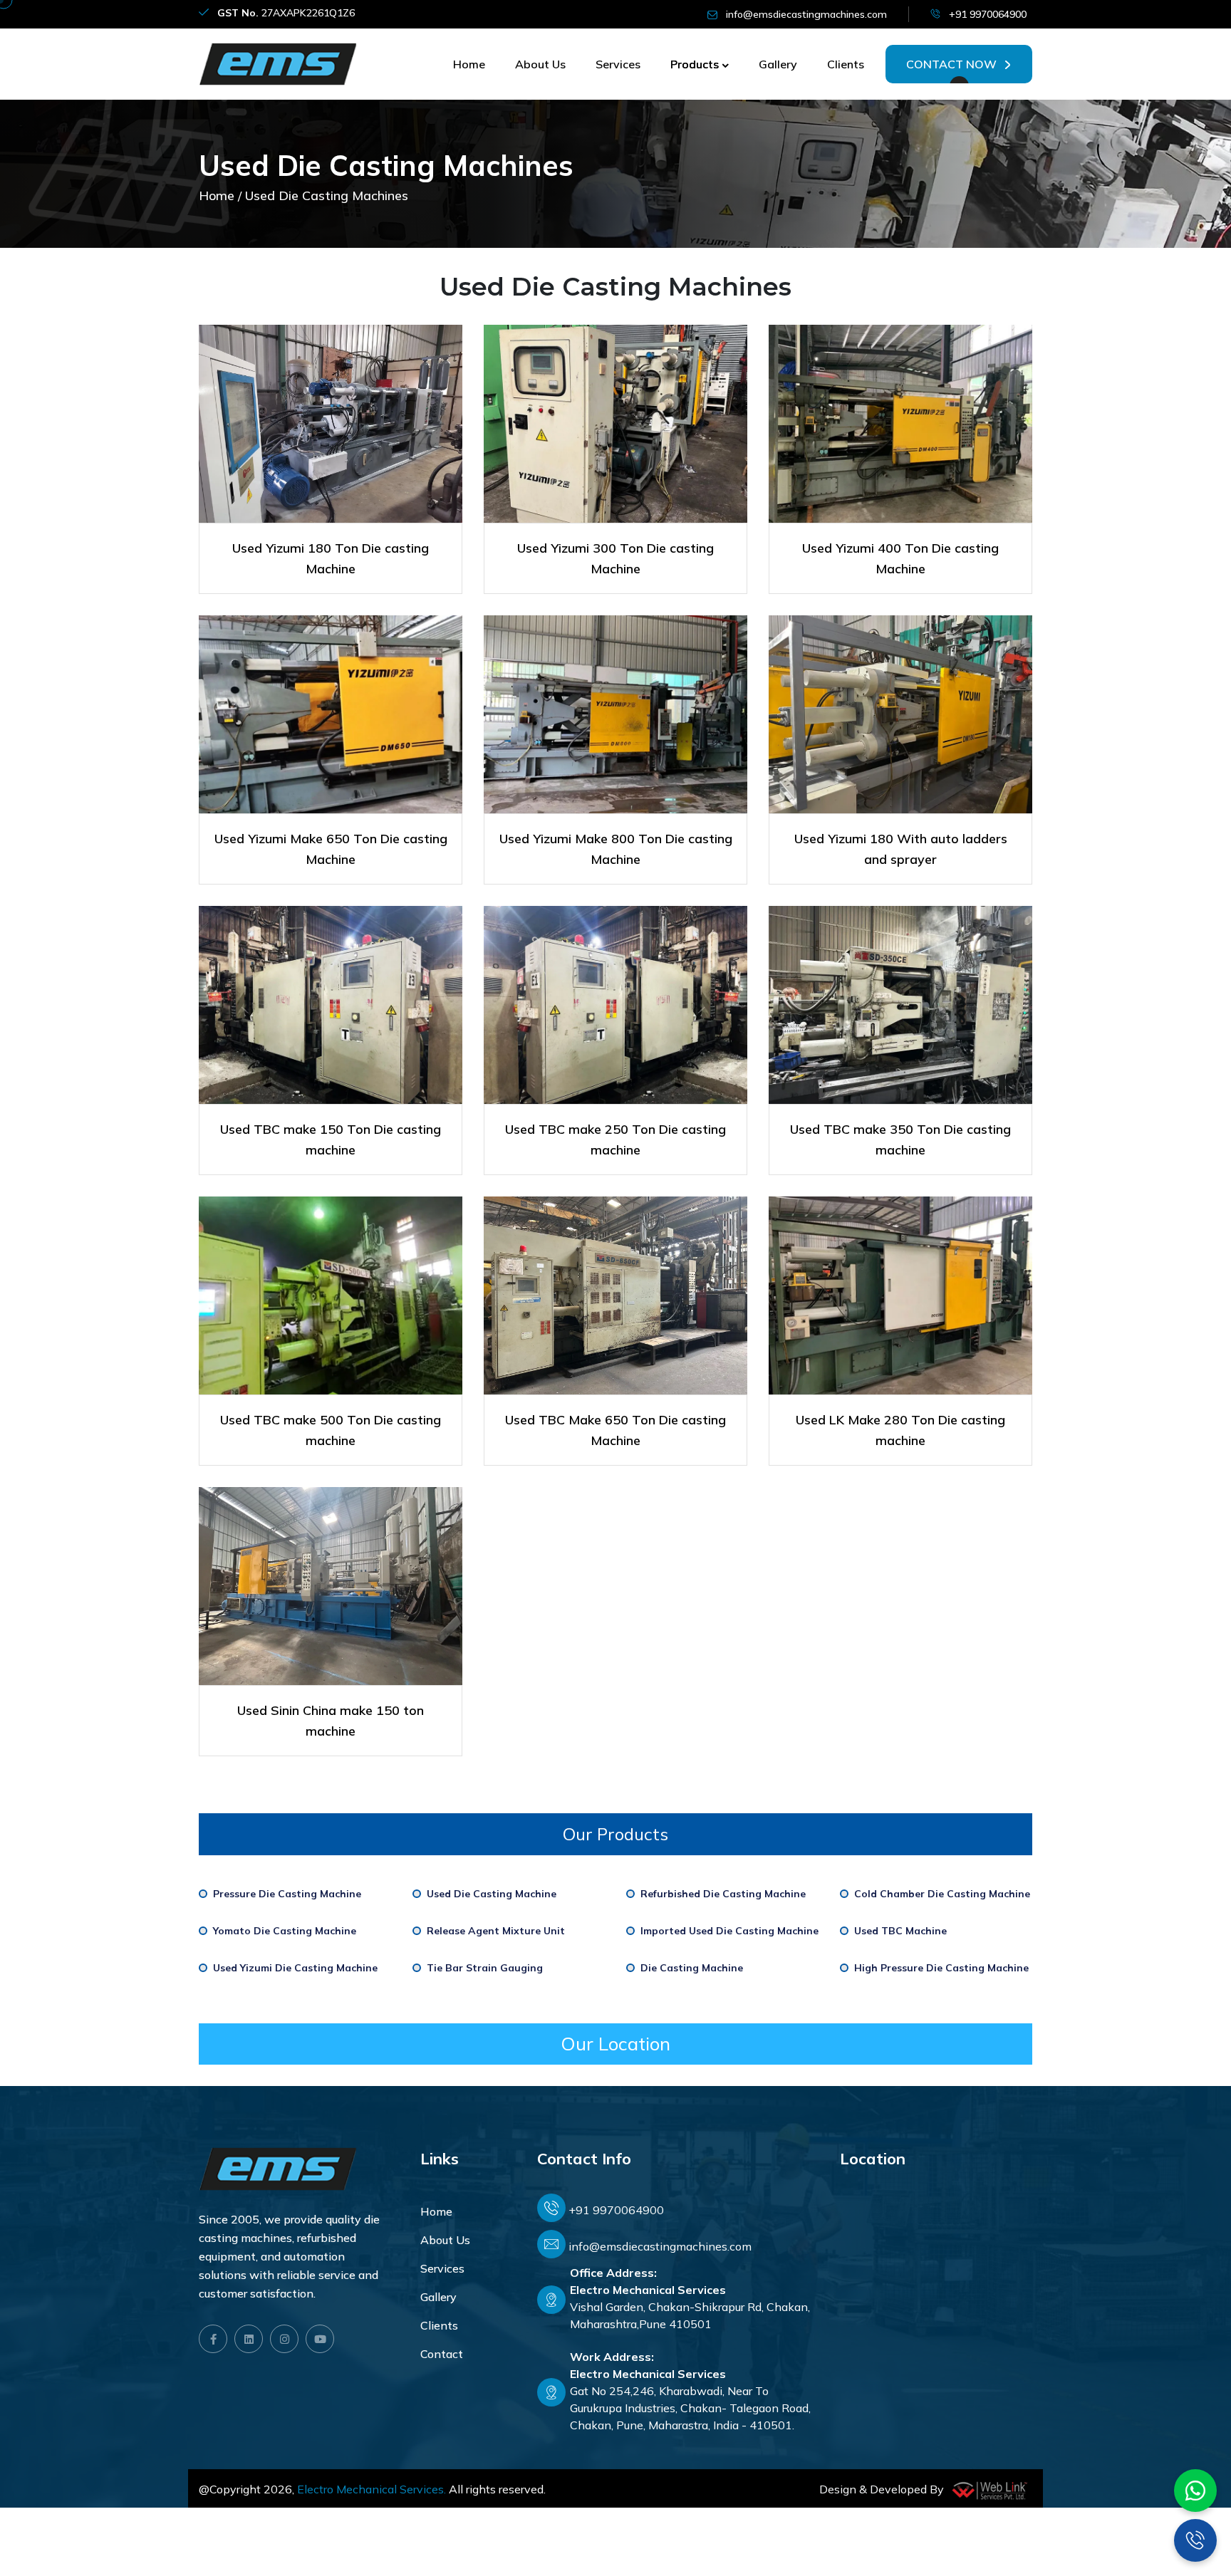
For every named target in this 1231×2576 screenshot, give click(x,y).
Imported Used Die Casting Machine (729, 1931)
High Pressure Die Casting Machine (941, 1968)
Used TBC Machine (900, 1931)
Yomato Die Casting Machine (285, 1931)
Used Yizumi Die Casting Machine (295, 1968)
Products (695, 64)
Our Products (615, 1834)
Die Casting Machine (692, 1968)
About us (540, 64)
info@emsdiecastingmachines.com (806, 14)
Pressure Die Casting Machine (287, 1894)
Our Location (615, 2044)
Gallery (778, 64)
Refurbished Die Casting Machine (723, 1894)
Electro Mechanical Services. (372, 2489)
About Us (445, 2240)
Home (469, 64)
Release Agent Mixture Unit (496, 1931)
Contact (442, 2354)
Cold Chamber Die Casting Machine (942, 1894)
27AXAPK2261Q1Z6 (286, 13)
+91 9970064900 (988, 14)
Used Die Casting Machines (327, 196)
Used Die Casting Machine (492, 1894)
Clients (846, 64)
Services (618, 64)
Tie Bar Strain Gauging (485, 1968)
